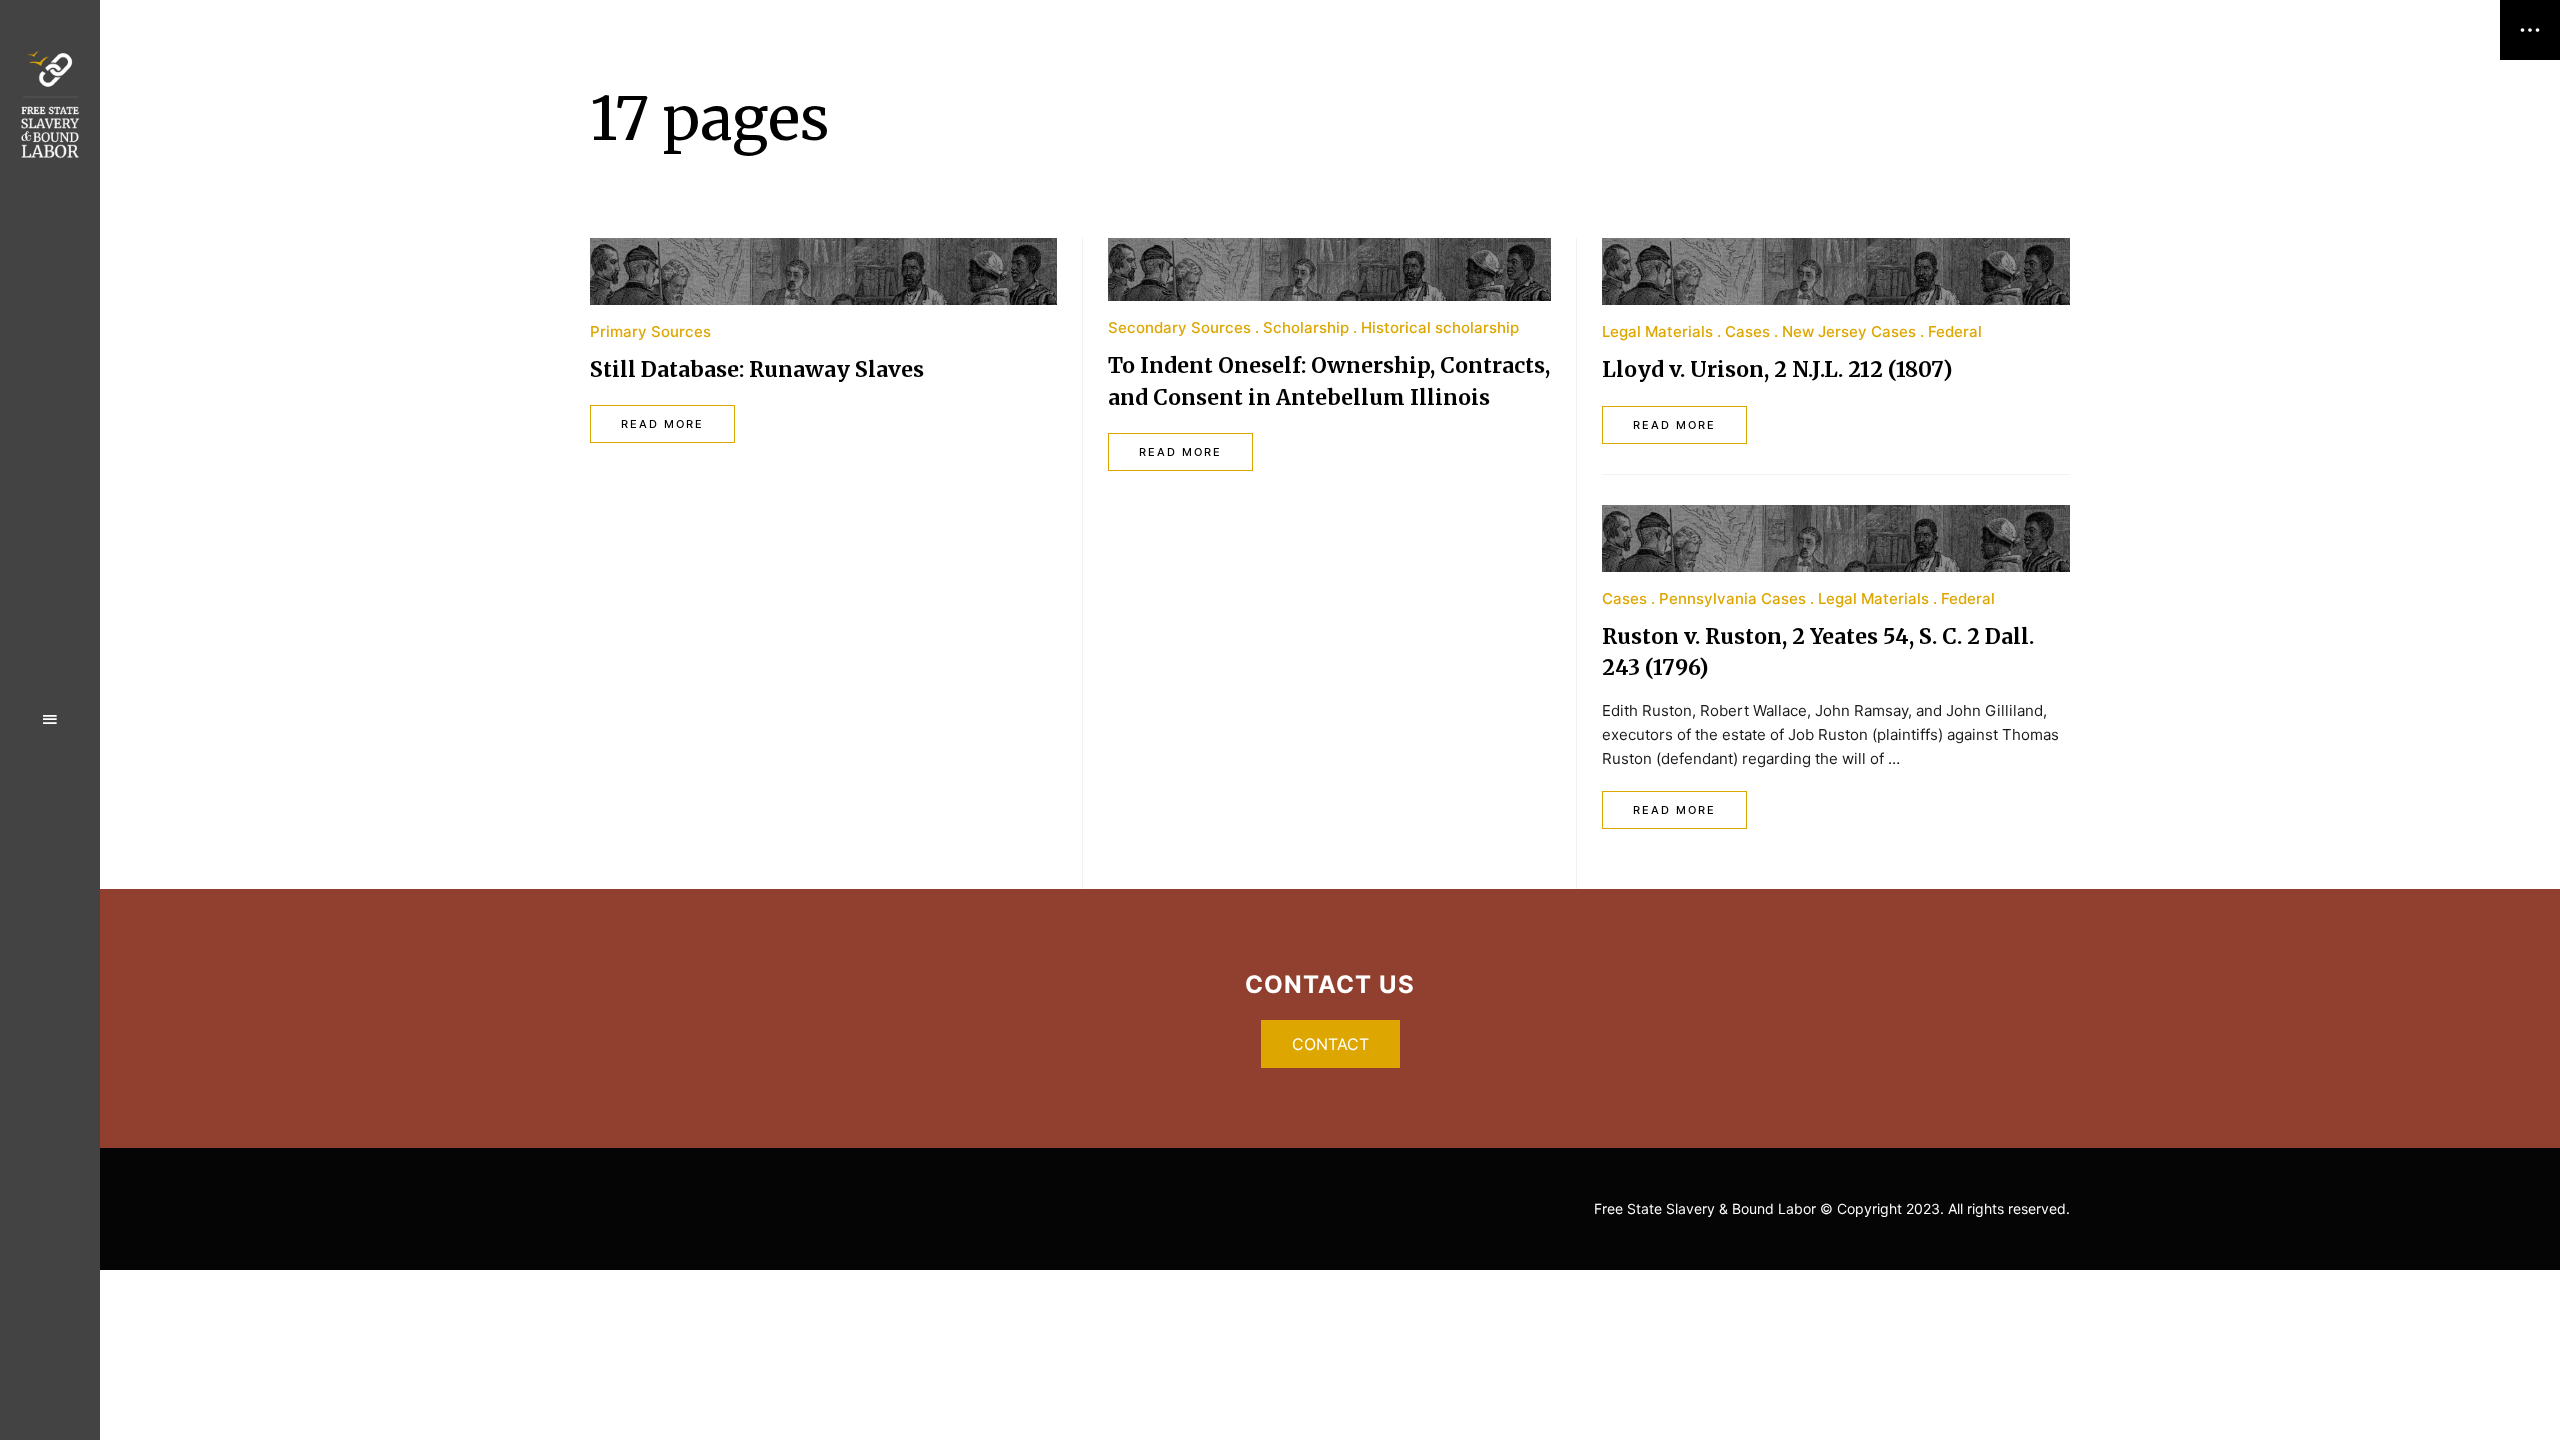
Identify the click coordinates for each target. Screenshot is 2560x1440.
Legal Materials (1657, 331)
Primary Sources (650, 331)
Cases (1747, 331)
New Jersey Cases (1849, 331)
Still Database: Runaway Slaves (757, 369)
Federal (1955, 331)
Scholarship (1306, 327)
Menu (50, 720)
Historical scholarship (1440, 327)
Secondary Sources (1179, 327)
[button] (1330, 1044)
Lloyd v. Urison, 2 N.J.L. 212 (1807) (1777, 369)
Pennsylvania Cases (1732, 598)
